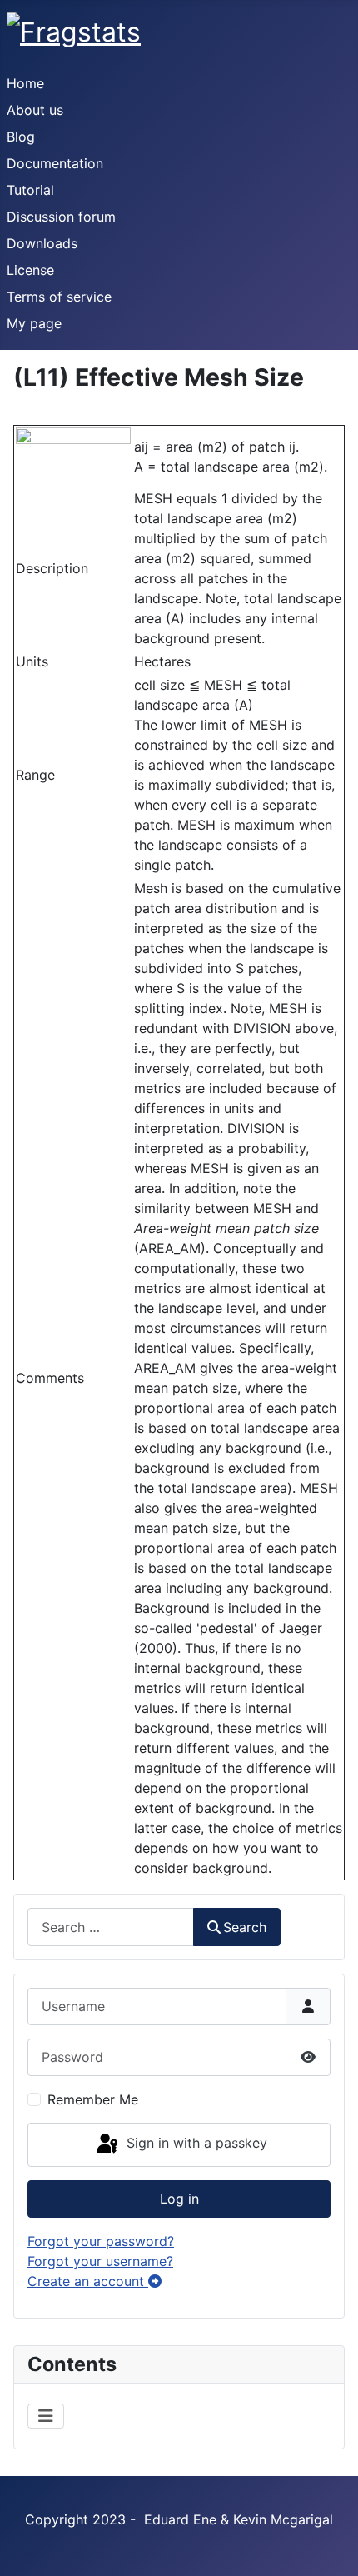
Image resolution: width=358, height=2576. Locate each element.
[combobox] (111, 1927)
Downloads (42, 243)
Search (245, 1927)
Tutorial (30, 190)
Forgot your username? (100, 2261)
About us (35, 110)
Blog (21, 137)
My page (34, 323)
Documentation (55, 163)
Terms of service (59, 297)
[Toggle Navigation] (46, 2416)
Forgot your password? (101, 2241)
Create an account (88, 2281)
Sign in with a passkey (195, 2144)
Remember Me (93, 2099)
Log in (179, 2199)
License (30, 270)
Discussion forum (61, 217)
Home (25, 83)
